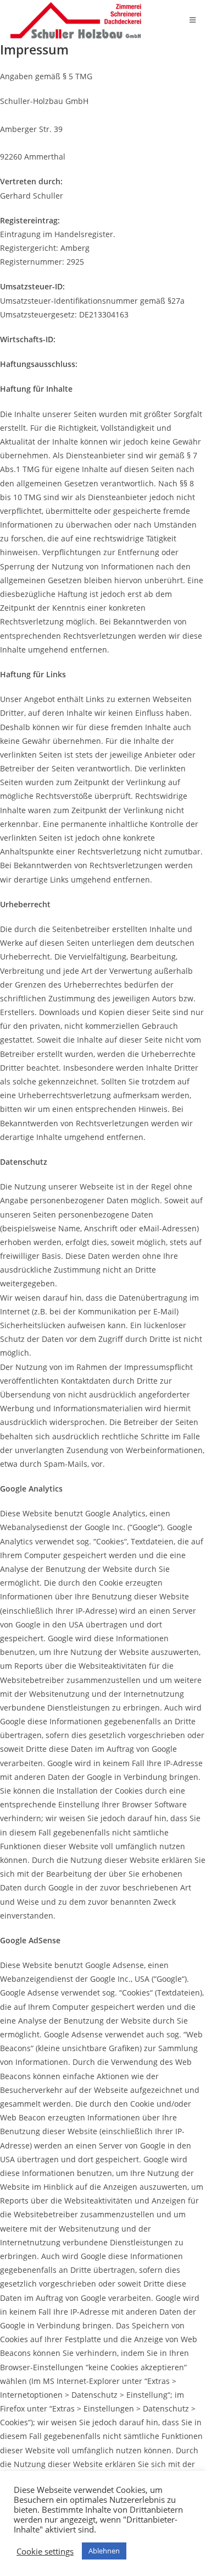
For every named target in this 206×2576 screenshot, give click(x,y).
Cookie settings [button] (45, 2551)
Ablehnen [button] (104, 2551)
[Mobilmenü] (193, 20)
